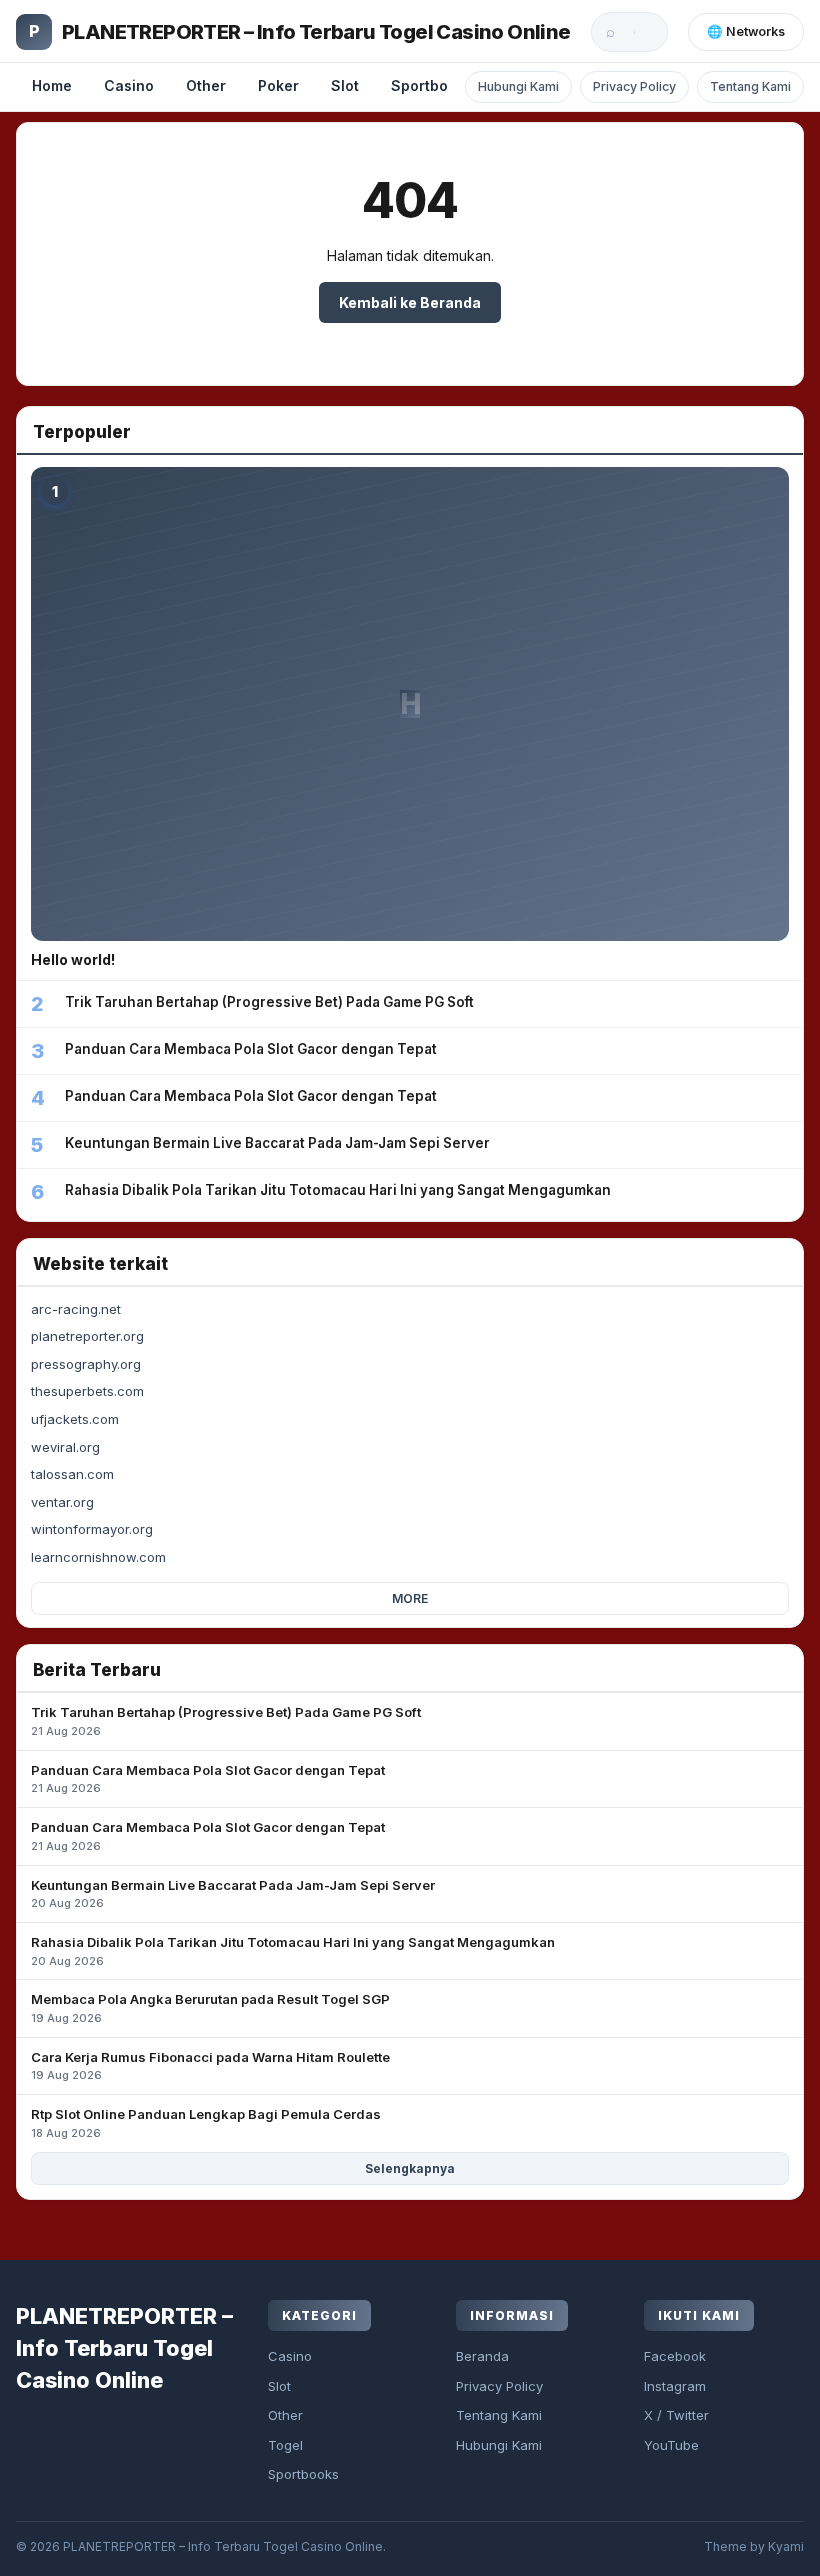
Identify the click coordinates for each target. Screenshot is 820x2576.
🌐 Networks (746, 31)
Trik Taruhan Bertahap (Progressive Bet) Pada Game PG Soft (226, 1721)
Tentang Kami (750, 86)
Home (52, 85)
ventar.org (62, 1502)
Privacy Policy (634, 86)
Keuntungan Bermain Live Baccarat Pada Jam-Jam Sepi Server (233, 1894)
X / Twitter (676, 2415)
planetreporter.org (87, 1336)
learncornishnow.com (98, 1557)
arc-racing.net (76, 1309)
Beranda (482, 2356)
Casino (129, 85)
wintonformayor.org (92, 1529)
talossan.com (72, 1474)
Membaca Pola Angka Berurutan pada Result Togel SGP (210, 2008)
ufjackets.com (75, 1419)
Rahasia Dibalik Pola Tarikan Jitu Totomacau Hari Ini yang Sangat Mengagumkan (293, 1951)
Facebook (675, 2356)
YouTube (671, 2445)
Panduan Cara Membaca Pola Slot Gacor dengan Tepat (208, 1779)
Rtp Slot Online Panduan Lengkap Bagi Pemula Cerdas (206, 2123)
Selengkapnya (410, 2168)
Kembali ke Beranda (410, 302)
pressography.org (86, 1364)
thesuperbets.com (87, 1391)
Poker (278, 85)
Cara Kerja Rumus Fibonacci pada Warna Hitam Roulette (210, 2066)
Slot (345, 85)
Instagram (675, 2386)
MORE (410, 1598)
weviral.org (65, 1447)
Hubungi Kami (518, 86)
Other (206, 85)
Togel (285, 2445)
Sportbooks (432, 85)
